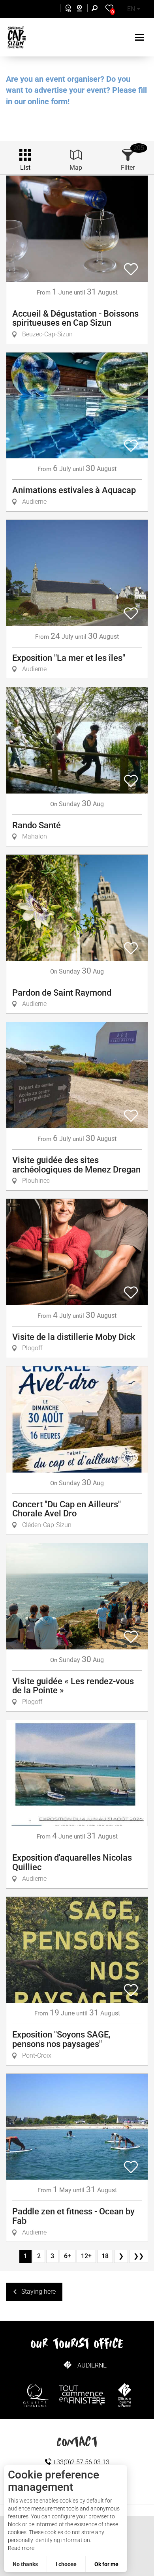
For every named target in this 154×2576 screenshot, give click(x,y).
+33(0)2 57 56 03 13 (80, 2462)
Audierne (92, 2365)
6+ (68, 2256)
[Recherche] (96, 9)
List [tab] (25, 168)
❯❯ (139, 2256)
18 (105, 2256)
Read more (21, 2548)
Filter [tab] (128, 168)
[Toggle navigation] (140, 37)
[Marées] (66, 9)
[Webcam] (84, 9)
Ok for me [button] (106, 2564)
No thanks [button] (25, 2564)
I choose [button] (66, 2564)
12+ (86, 2256)
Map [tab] (76, 168)
